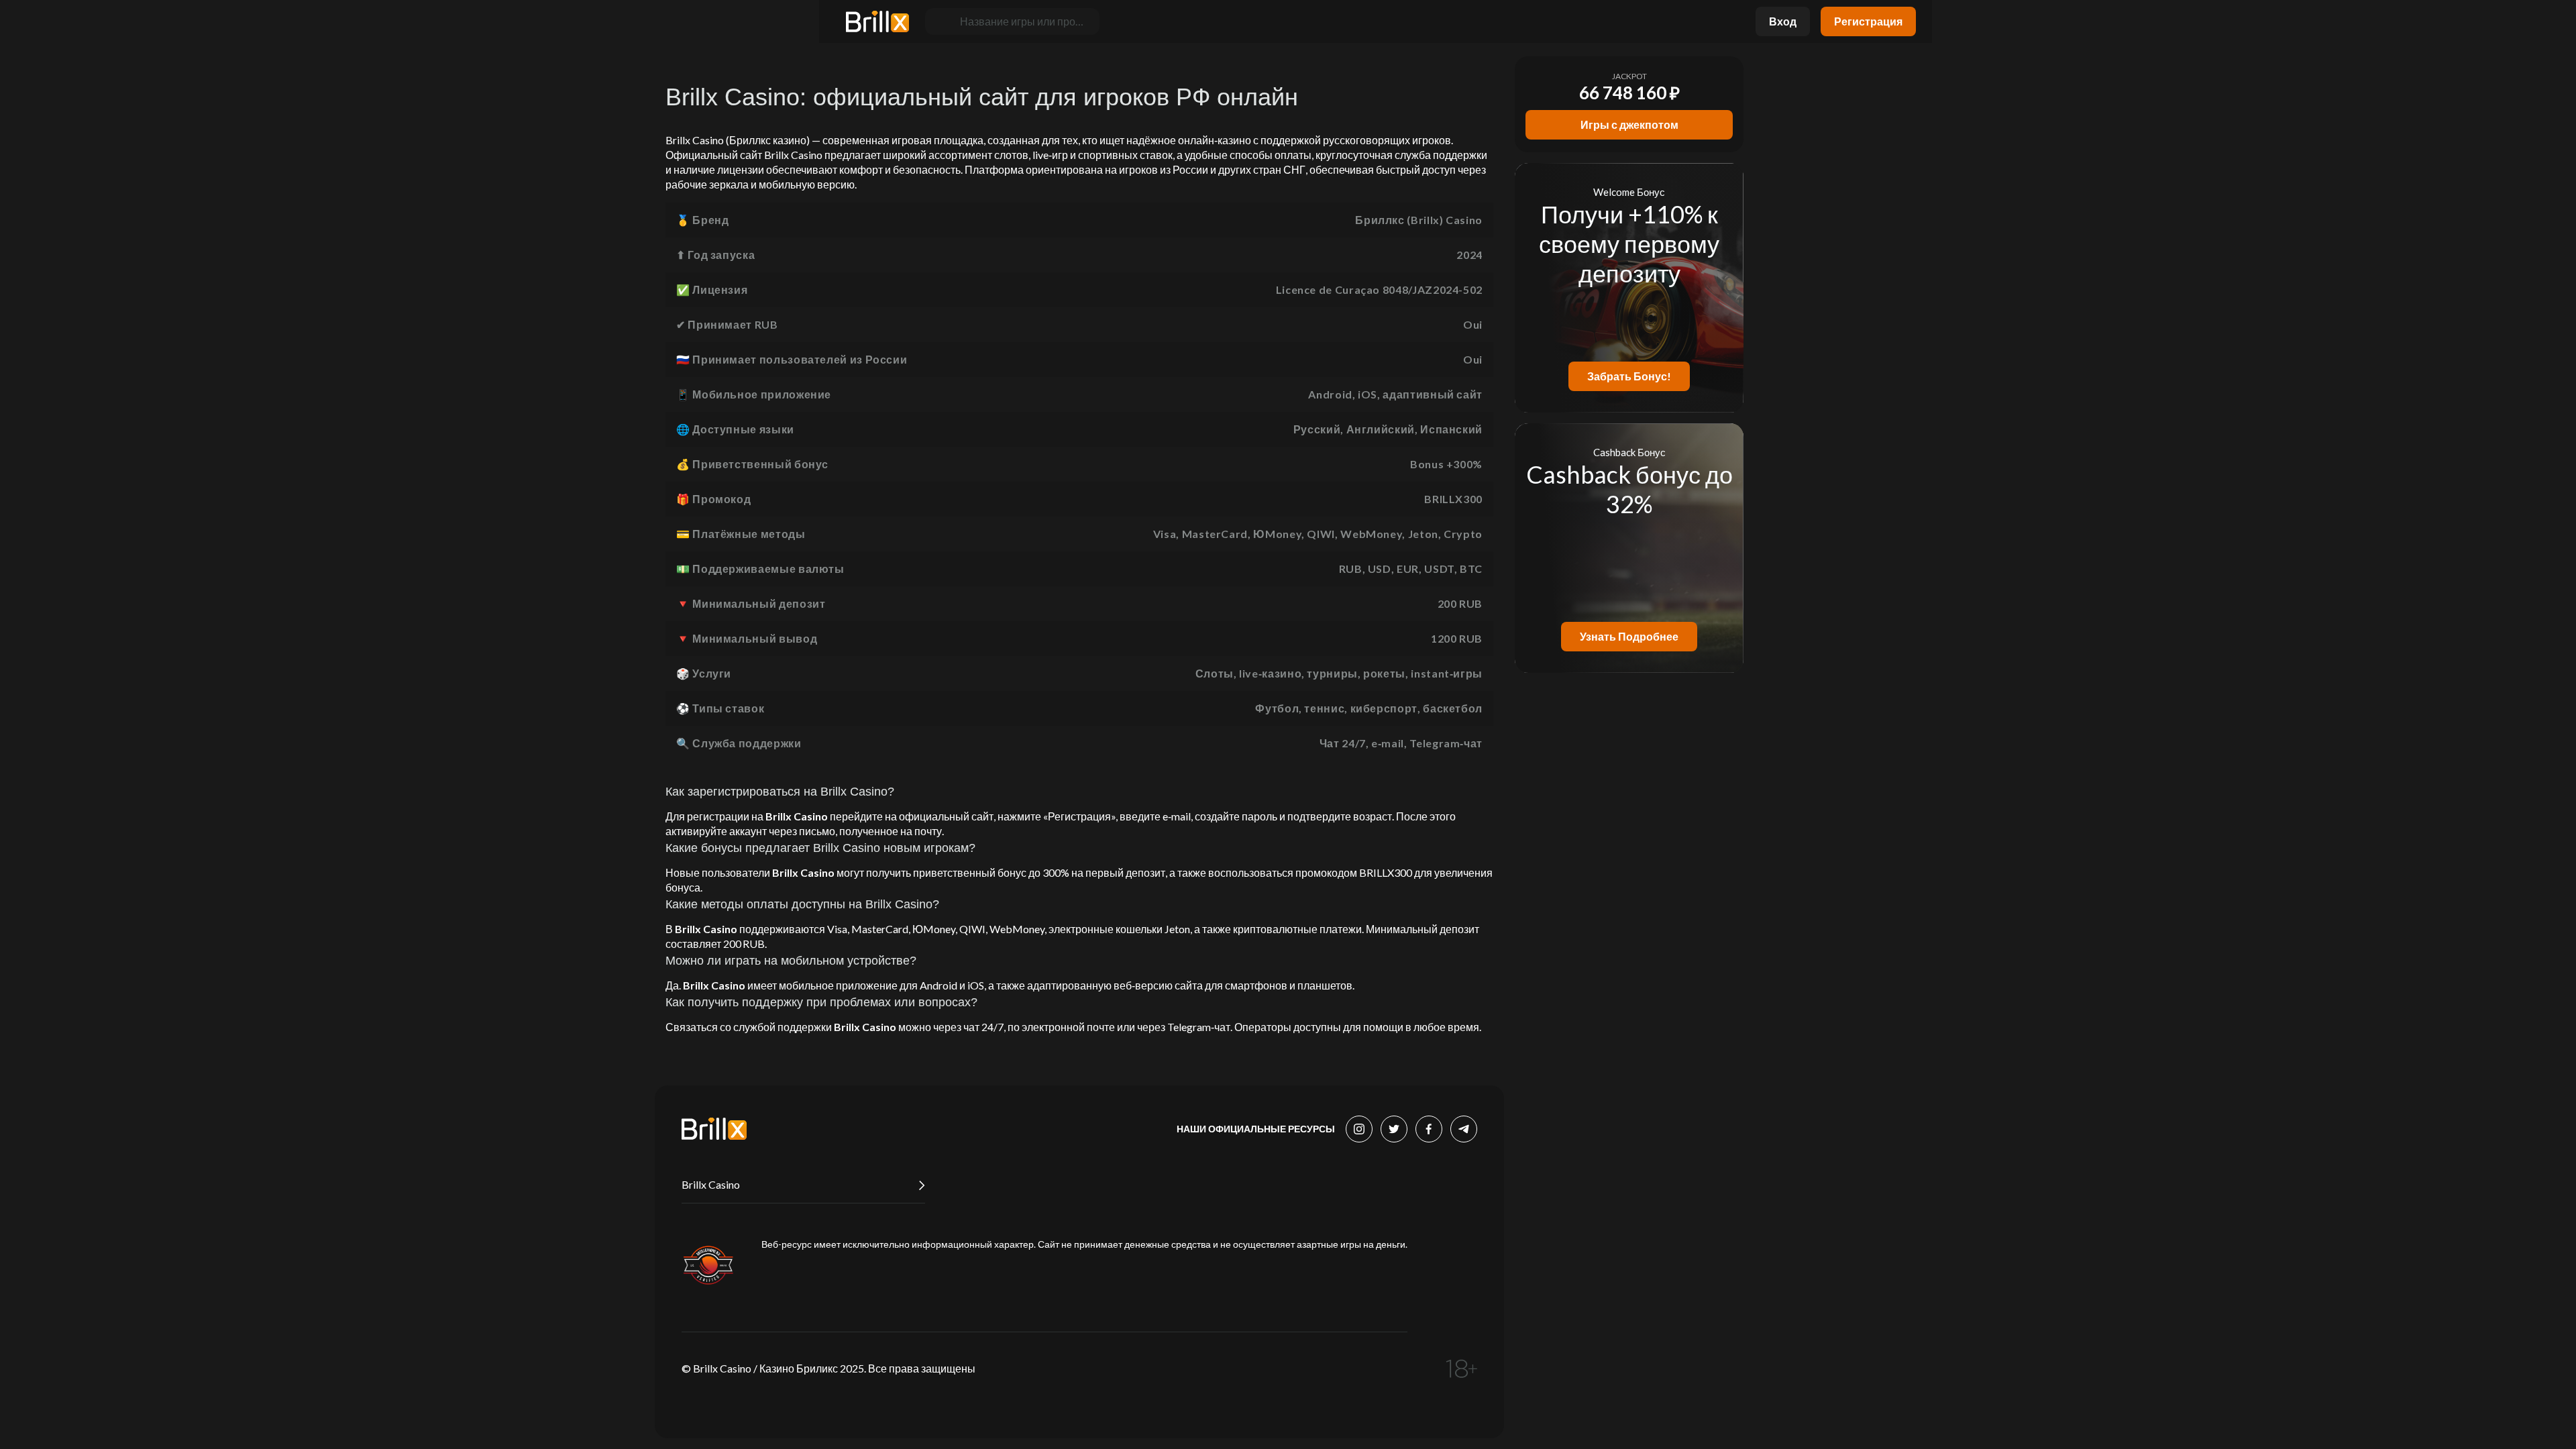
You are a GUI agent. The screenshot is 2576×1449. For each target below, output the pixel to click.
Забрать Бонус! (1629, 376)
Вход (1783, 21)
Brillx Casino (711, 1184)
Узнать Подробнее (1629, 636)
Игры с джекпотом (1629, 124)
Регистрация (1868, 21)
